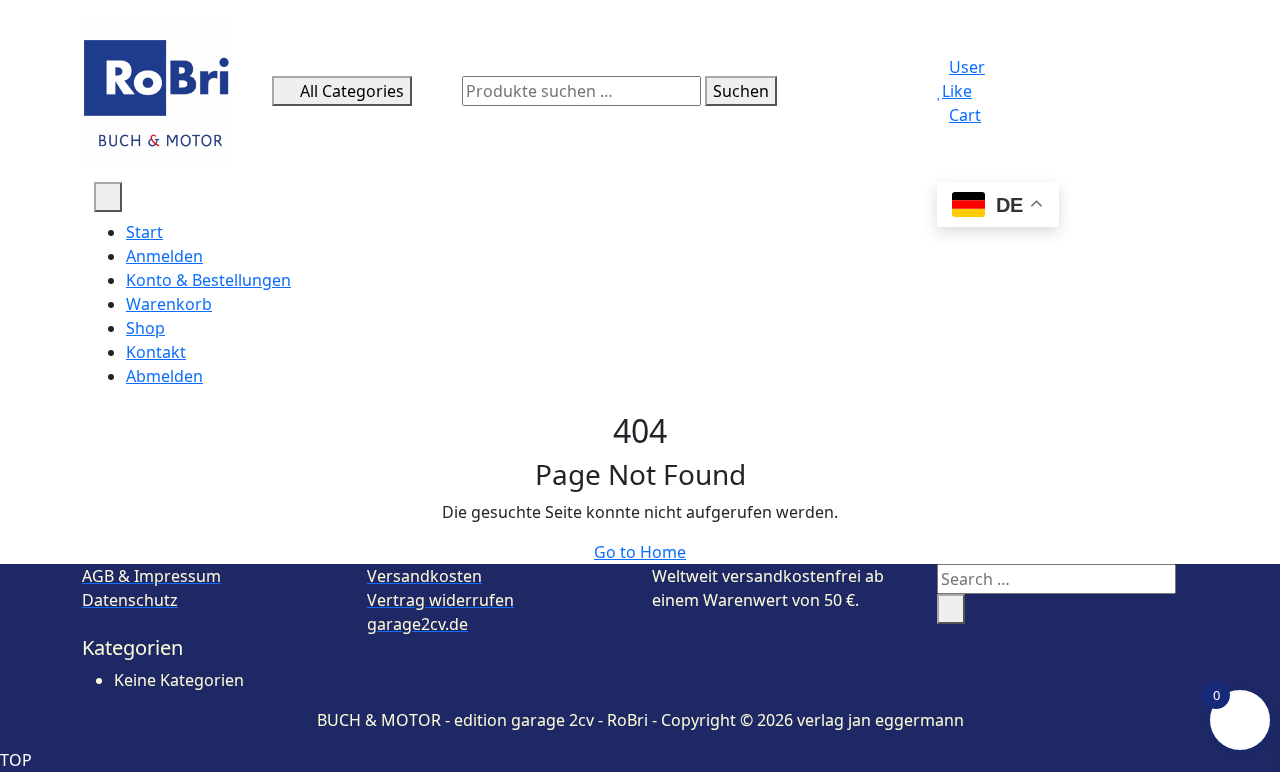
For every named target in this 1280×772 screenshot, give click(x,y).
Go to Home (640, 552)
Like (957, 91)
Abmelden (164, 376)
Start (144, 232)
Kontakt (156, 352)
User (967, 67)
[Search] (951, 609)
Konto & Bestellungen (208, 280)
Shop (145, 328)
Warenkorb (169, 304)
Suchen (741, 91)
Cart (965, 115)
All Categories (352, 91)
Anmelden (164, 256)
